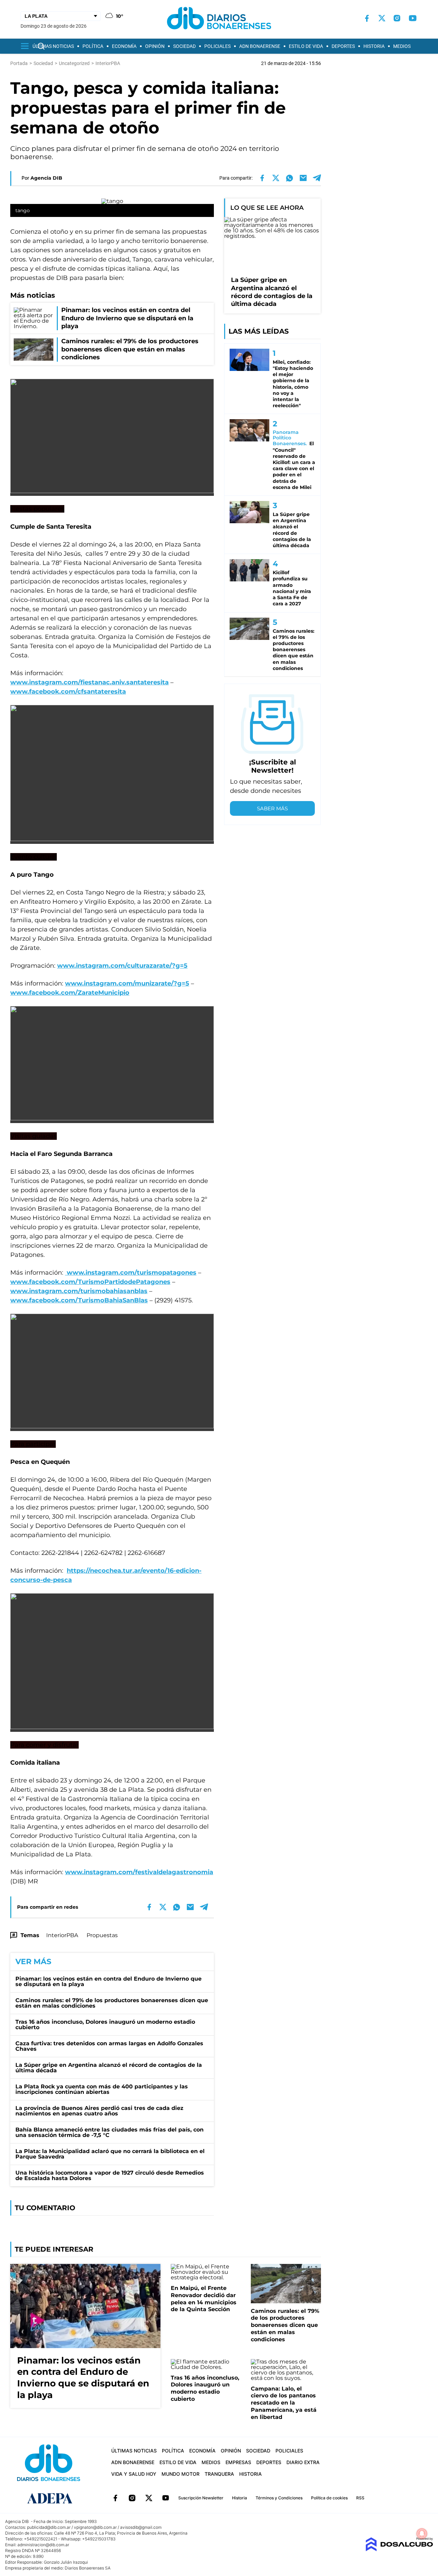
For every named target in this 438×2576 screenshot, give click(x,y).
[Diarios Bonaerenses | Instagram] (397, 18)
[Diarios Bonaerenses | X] (382, 18)
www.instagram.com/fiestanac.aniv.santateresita (89, 682)
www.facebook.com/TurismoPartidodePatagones (90, 1282)
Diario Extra (303, 2462)
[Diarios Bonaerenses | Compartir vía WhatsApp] (289, 178)
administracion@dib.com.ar (43, 2545)
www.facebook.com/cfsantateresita (68, 692)
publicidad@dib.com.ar (49, 2527)
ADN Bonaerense (260, 46)
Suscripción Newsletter (201, 2498)
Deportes (343, 46)
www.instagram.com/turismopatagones (131, 1273)
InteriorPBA (62, 1935)
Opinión (155, 46)
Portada (19, 63)
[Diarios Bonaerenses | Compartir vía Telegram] (317, 178)
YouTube (166, 2498)
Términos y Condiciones (279, 2498)
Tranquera (219, 2474)
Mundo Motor (181, 2474)
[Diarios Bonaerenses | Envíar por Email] (303, 178)
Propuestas (102, 1935)
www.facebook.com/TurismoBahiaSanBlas (79, 1300)
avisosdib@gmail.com (141, 2527)
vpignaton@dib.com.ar (95, 2527)
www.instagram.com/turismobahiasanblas (79, 1291)
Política (93, 46)
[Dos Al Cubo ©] (399, 2549)
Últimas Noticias (53, 46)
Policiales (217, 46)
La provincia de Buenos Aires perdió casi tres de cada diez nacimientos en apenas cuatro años (99, 2111)
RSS (360, 2498)
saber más (272, 808)
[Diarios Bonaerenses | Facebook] (367, 18)
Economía (124, 46)
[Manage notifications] (422, 2534)
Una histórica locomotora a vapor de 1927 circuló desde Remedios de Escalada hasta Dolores (110, 2175)
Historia (374, 46)
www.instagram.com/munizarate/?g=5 (127, 983)
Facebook (115, 2498)
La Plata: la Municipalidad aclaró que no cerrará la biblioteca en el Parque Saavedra (110, 2154)
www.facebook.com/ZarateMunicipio (70, 993)
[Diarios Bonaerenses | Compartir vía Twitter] (276, 178)
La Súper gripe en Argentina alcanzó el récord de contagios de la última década (109, 2068)
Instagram (132, 2498)
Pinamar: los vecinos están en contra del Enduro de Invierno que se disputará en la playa (108, 1981)
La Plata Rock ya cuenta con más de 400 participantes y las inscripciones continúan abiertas (102, 2089)
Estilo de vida (306, 46)
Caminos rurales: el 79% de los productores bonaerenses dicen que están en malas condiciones (112, 2003)
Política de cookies (329, 2498)
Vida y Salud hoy (134, 2474)
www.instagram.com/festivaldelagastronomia (139, 1872)
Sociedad (184, 46)
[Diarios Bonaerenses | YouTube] (413, 18)
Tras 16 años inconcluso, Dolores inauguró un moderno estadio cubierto (105, 2025)
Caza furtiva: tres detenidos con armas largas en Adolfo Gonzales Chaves (109, 2046)
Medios (402, 46)
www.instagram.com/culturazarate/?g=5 (122, 966)
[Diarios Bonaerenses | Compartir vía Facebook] (262, 178)
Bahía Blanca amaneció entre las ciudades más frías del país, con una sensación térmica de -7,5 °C (109, 2132)
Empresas (238, 2462)
